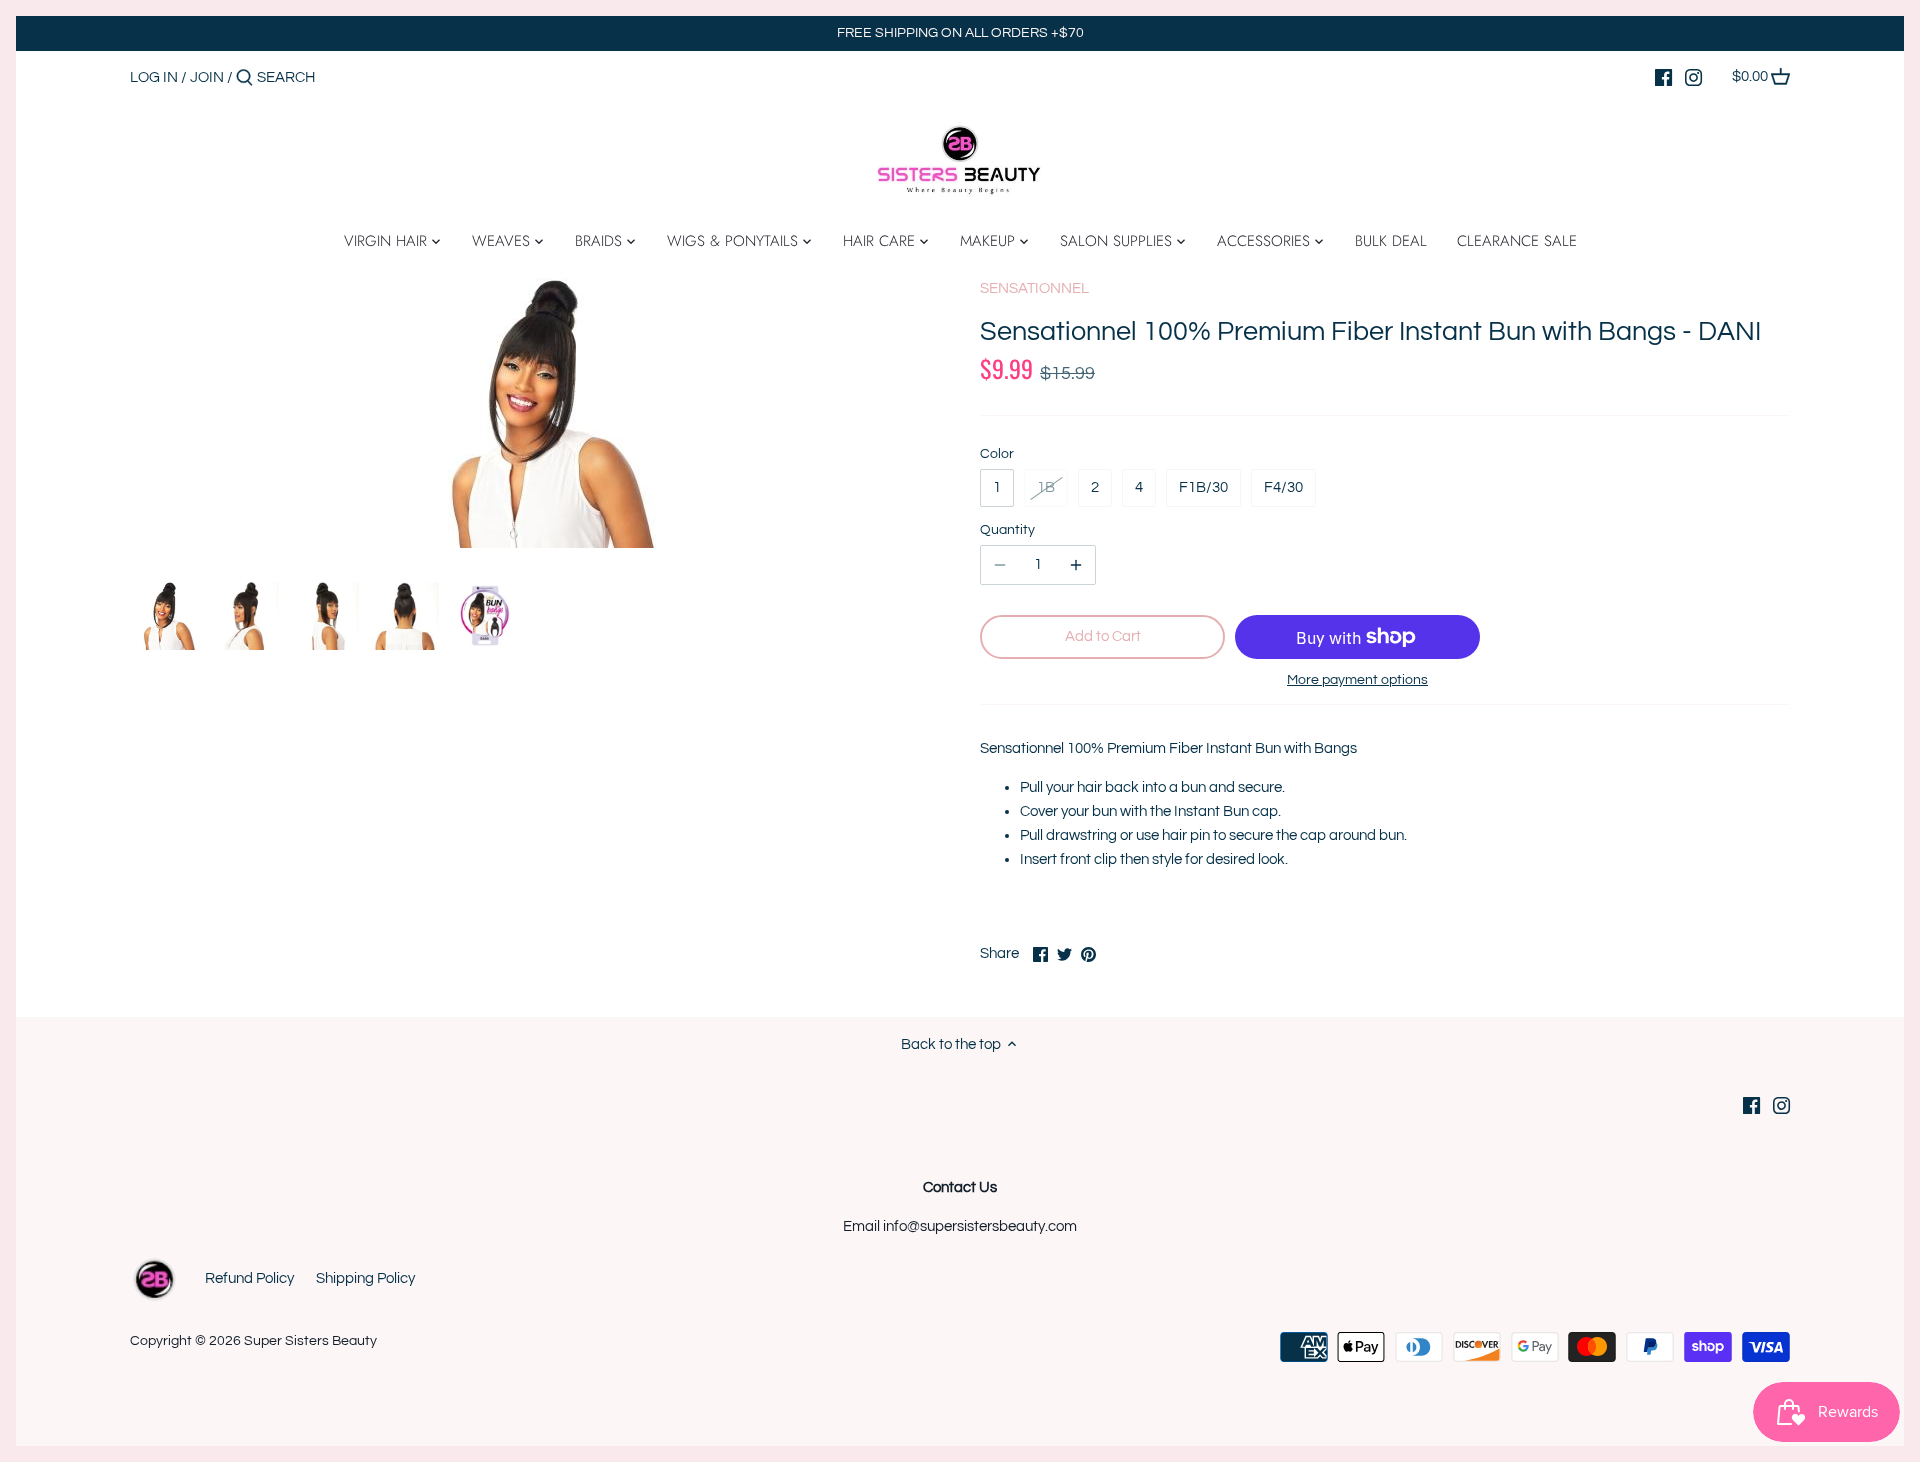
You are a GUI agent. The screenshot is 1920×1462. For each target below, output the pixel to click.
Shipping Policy (365, 1278)
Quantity (1007, 530)
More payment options (1357, 680)
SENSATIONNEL (1034, 288)
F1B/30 (1203, 487)
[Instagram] (1693, 77)
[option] (165, 616)
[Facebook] (1663, 77)
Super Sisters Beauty (310, 1341)
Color (997, 454)
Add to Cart (1103, 636)
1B (1046, 487)
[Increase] (1076, 565)
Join (207, 77)
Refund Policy (249, 1278)
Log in (154, 77)
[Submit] (244, 78)
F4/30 (1283, 487)
